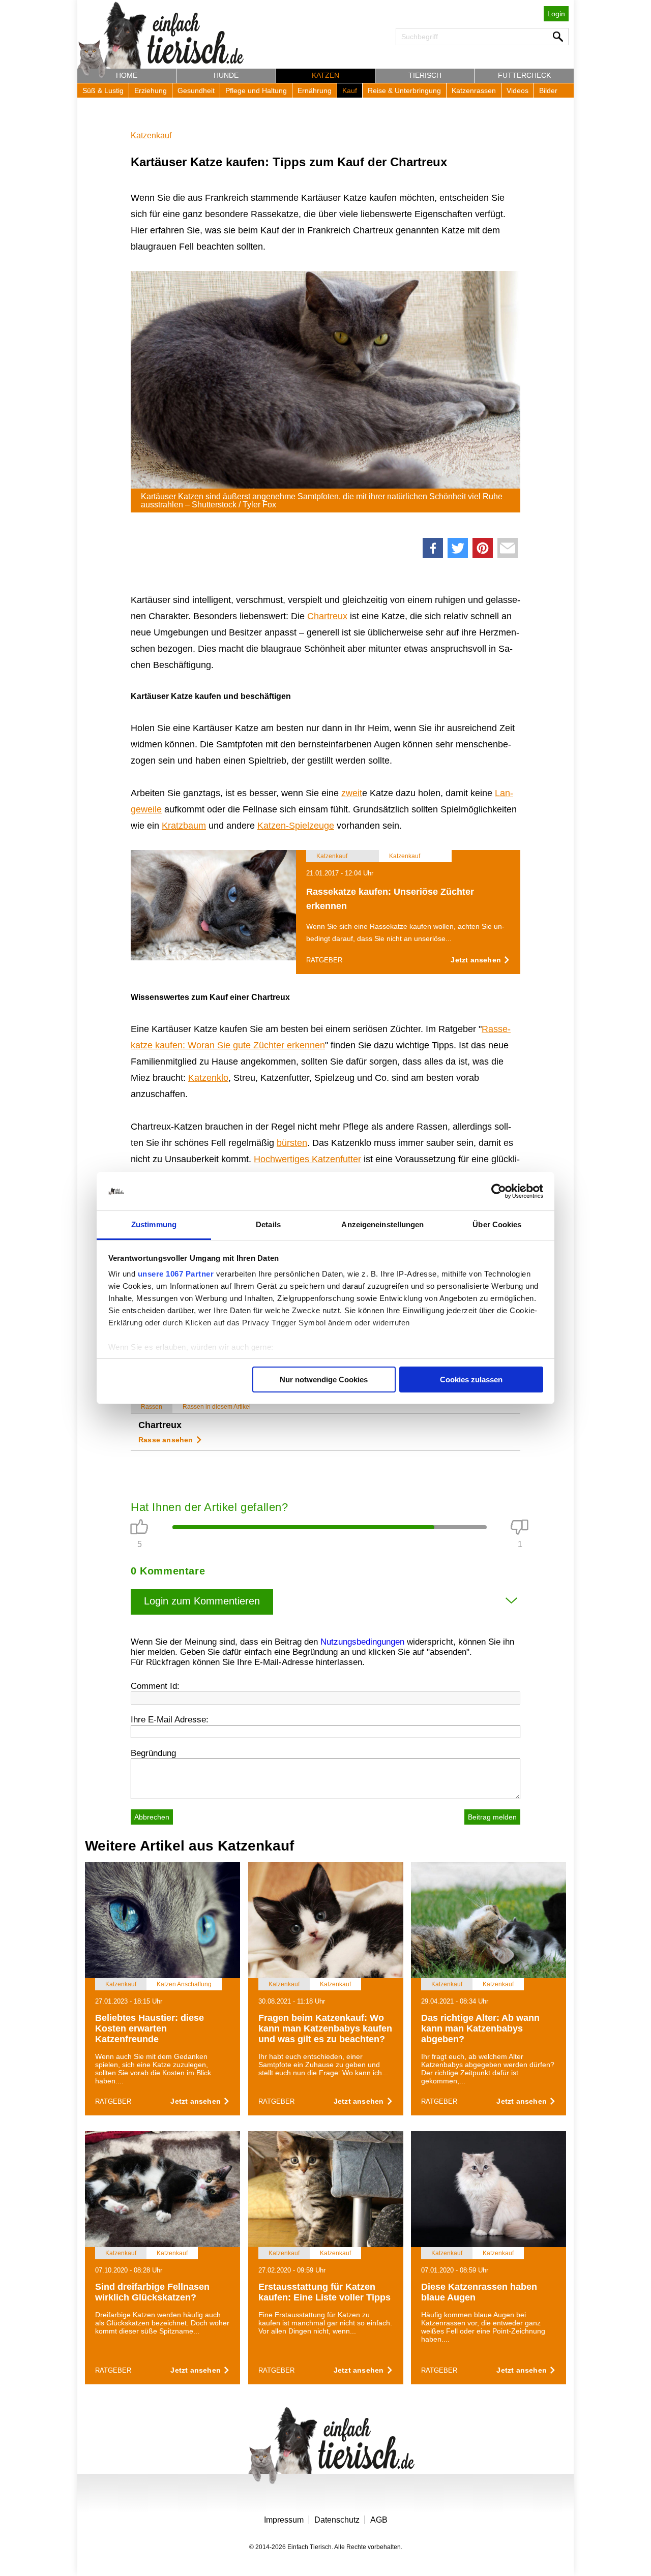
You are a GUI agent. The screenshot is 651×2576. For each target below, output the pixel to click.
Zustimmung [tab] (154, 1224)
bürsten (292, 1143)
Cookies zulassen (471, 1380)
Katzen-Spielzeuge (296, 826)
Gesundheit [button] (196, 90)
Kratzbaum (184, 826)
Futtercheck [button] (524, 75)
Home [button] (127, 75)
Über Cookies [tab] (497, 1224)
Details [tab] (268, 1224)
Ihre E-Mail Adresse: (170, 1720)
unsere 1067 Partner (176, 1274)
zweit (352, 793)
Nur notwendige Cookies (324, 1380)
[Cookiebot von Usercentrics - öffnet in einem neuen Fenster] (499, 1191)
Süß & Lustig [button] (103, 90)
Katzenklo (208, 1078)
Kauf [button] (350, 90)
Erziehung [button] (151, 90)
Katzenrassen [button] (474, 90)
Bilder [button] (548, 90)
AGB (379, 2520)
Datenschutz (337, 2520)
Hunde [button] (226, 75)
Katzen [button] (325, 75)
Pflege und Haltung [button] (256, 90)
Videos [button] (517, 90)
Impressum (284, 2520)
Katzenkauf (151, 135)
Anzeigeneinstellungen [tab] (382, 1224)
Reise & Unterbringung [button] (404, 90)
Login (556, 14)
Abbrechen (152, 1817)
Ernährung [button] (315, 90)
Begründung (153, 1753)
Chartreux (327, 616)
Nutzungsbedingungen (362, 1642)
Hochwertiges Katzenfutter (307, 1159)
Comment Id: (155, 1686)
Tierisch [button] (425, 75)
